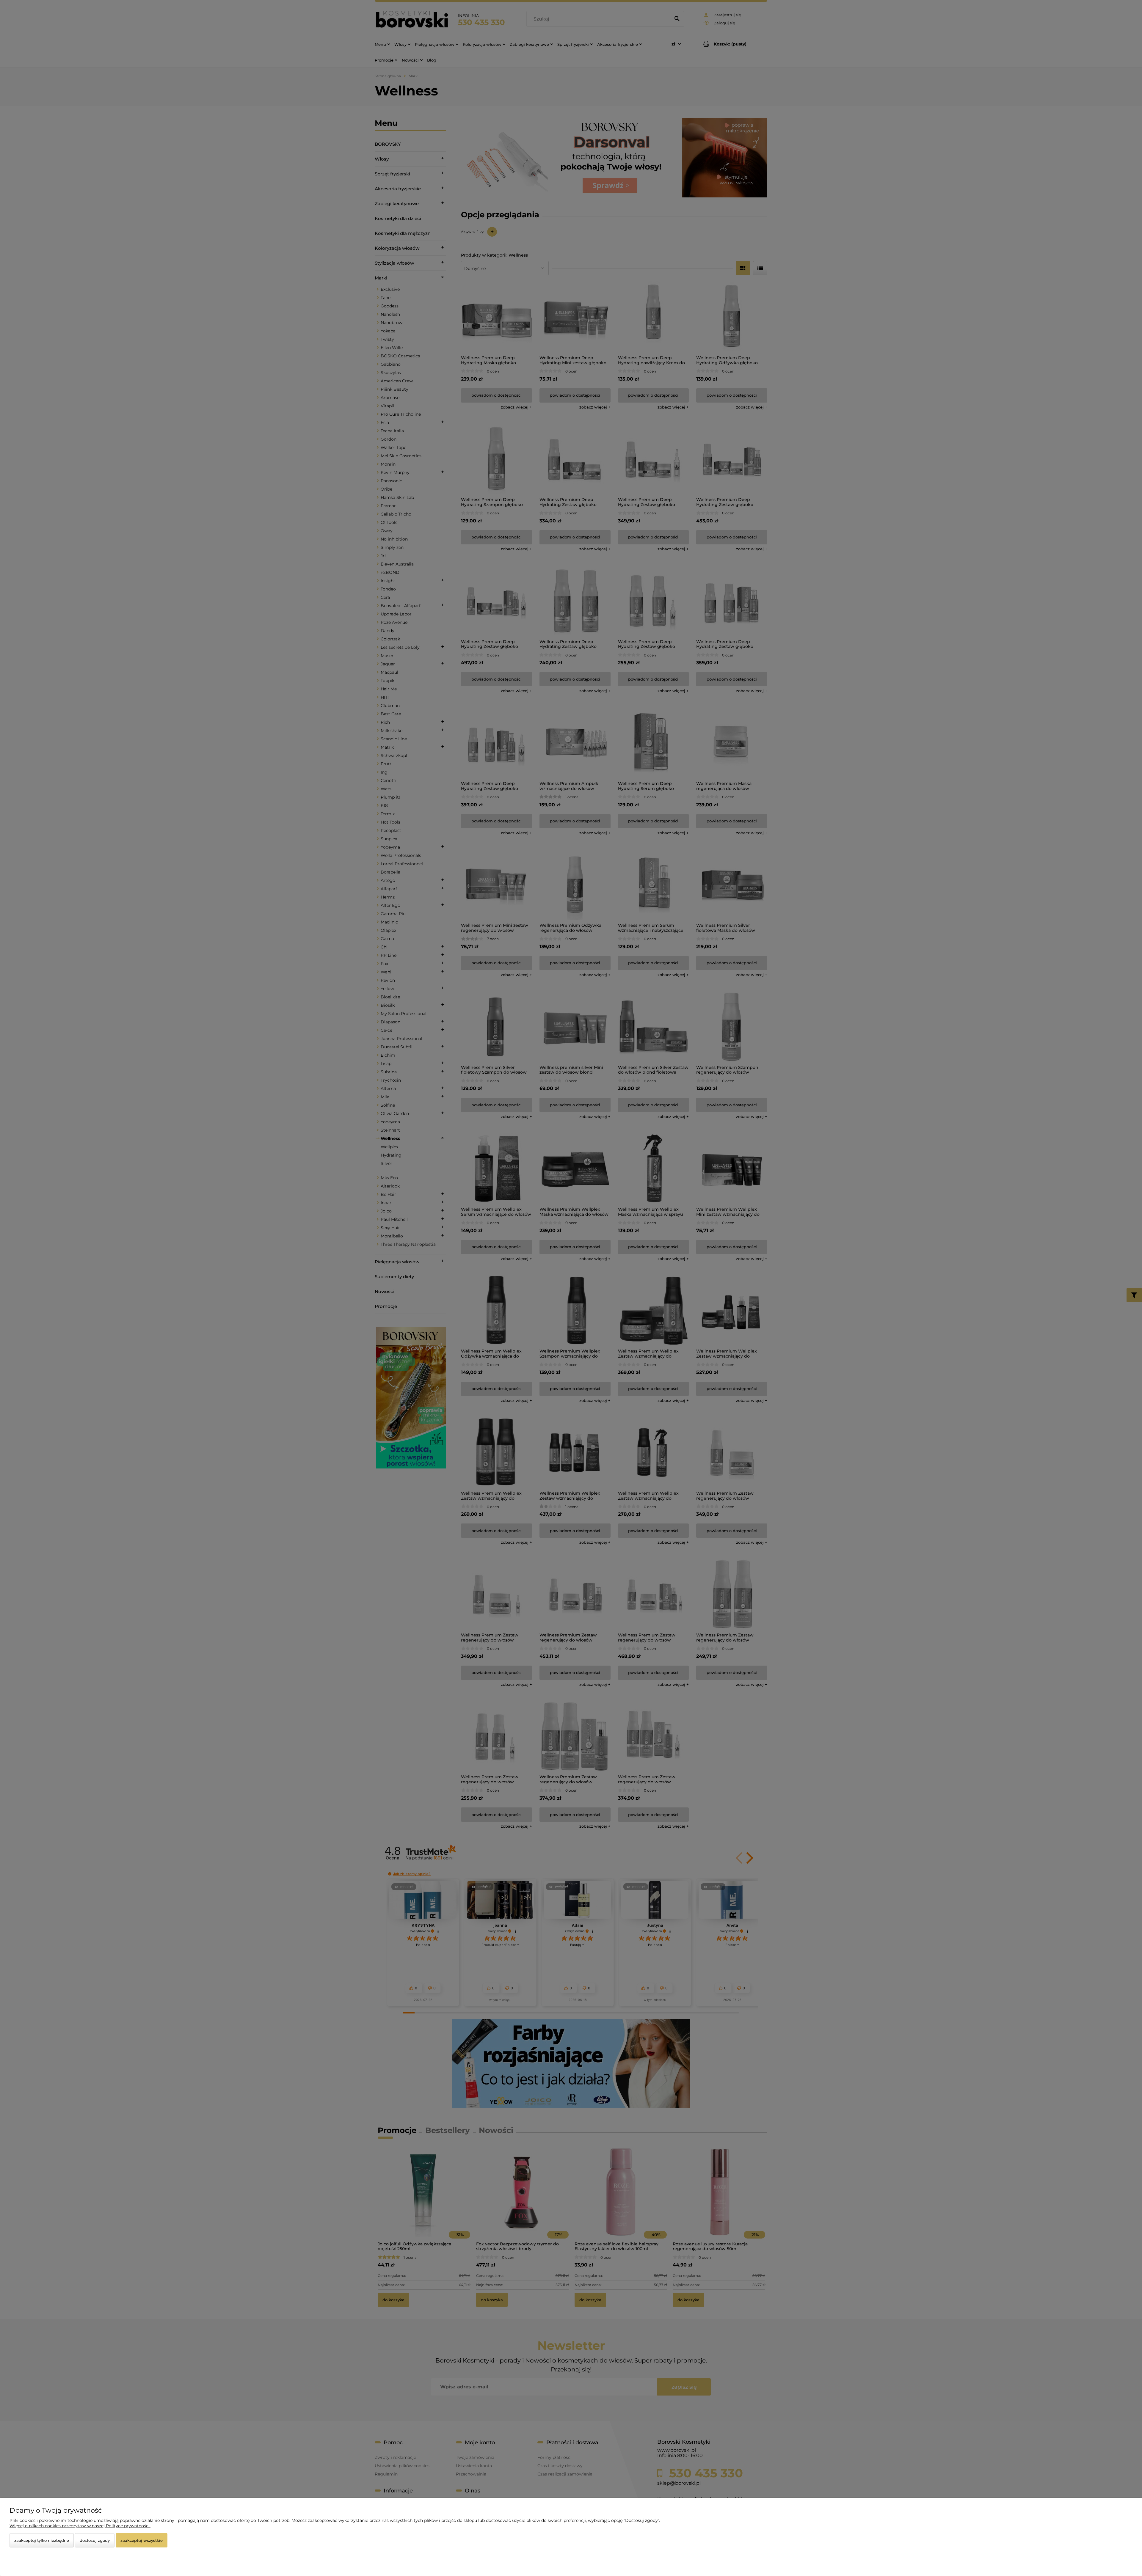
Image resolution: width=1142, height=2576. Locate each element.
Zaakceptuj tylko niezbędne (42, 2540)
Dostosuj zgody (95, 2540)
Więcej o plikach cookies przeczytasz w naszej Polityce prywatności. (80, 2526)
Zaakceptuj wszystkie (142, 2540)
